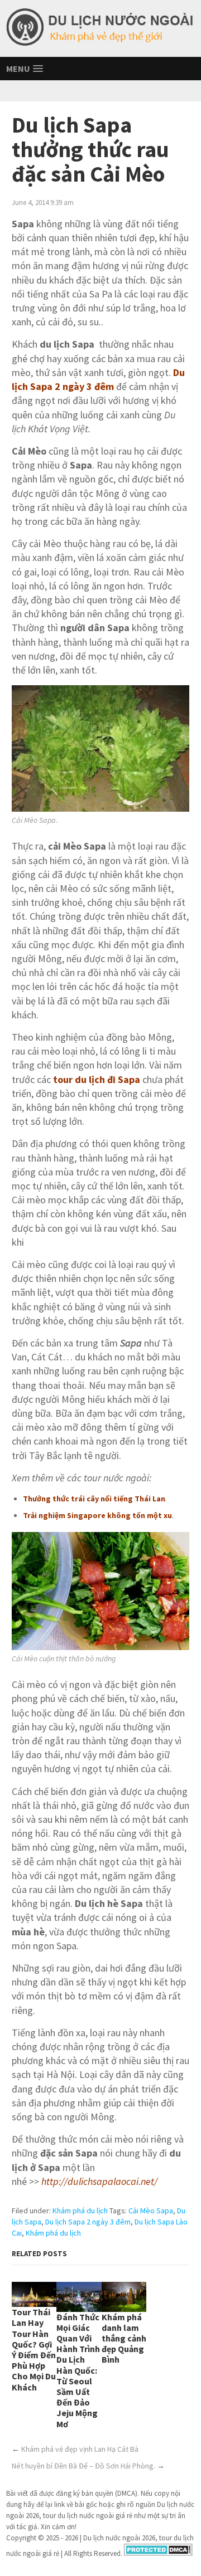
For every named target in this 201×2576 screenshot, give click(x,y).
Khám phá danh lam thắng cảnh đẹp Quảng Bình (124, 2338)
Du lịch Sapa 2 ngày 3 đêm (88, 2222)
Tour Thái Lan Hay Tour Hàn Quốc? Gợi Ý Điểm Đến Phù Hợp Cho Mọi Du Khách (34, 2349)
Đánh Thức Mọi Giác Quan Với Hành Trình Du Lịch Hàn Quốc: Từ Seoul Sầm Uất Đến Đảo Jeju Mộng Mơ (78, 2370)
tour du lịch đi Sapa (97, 1079)
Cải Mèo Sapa (151, 2211)
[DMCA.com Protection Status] (158, 2553)
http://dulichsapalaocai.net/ (99, 2181)
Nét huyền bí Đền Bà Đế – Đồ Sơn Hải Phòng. (83, 2466)
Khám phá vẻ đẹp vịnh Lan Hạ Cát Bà (80, 2449)
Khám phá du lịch (80, 2211)
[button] (25, 69)
